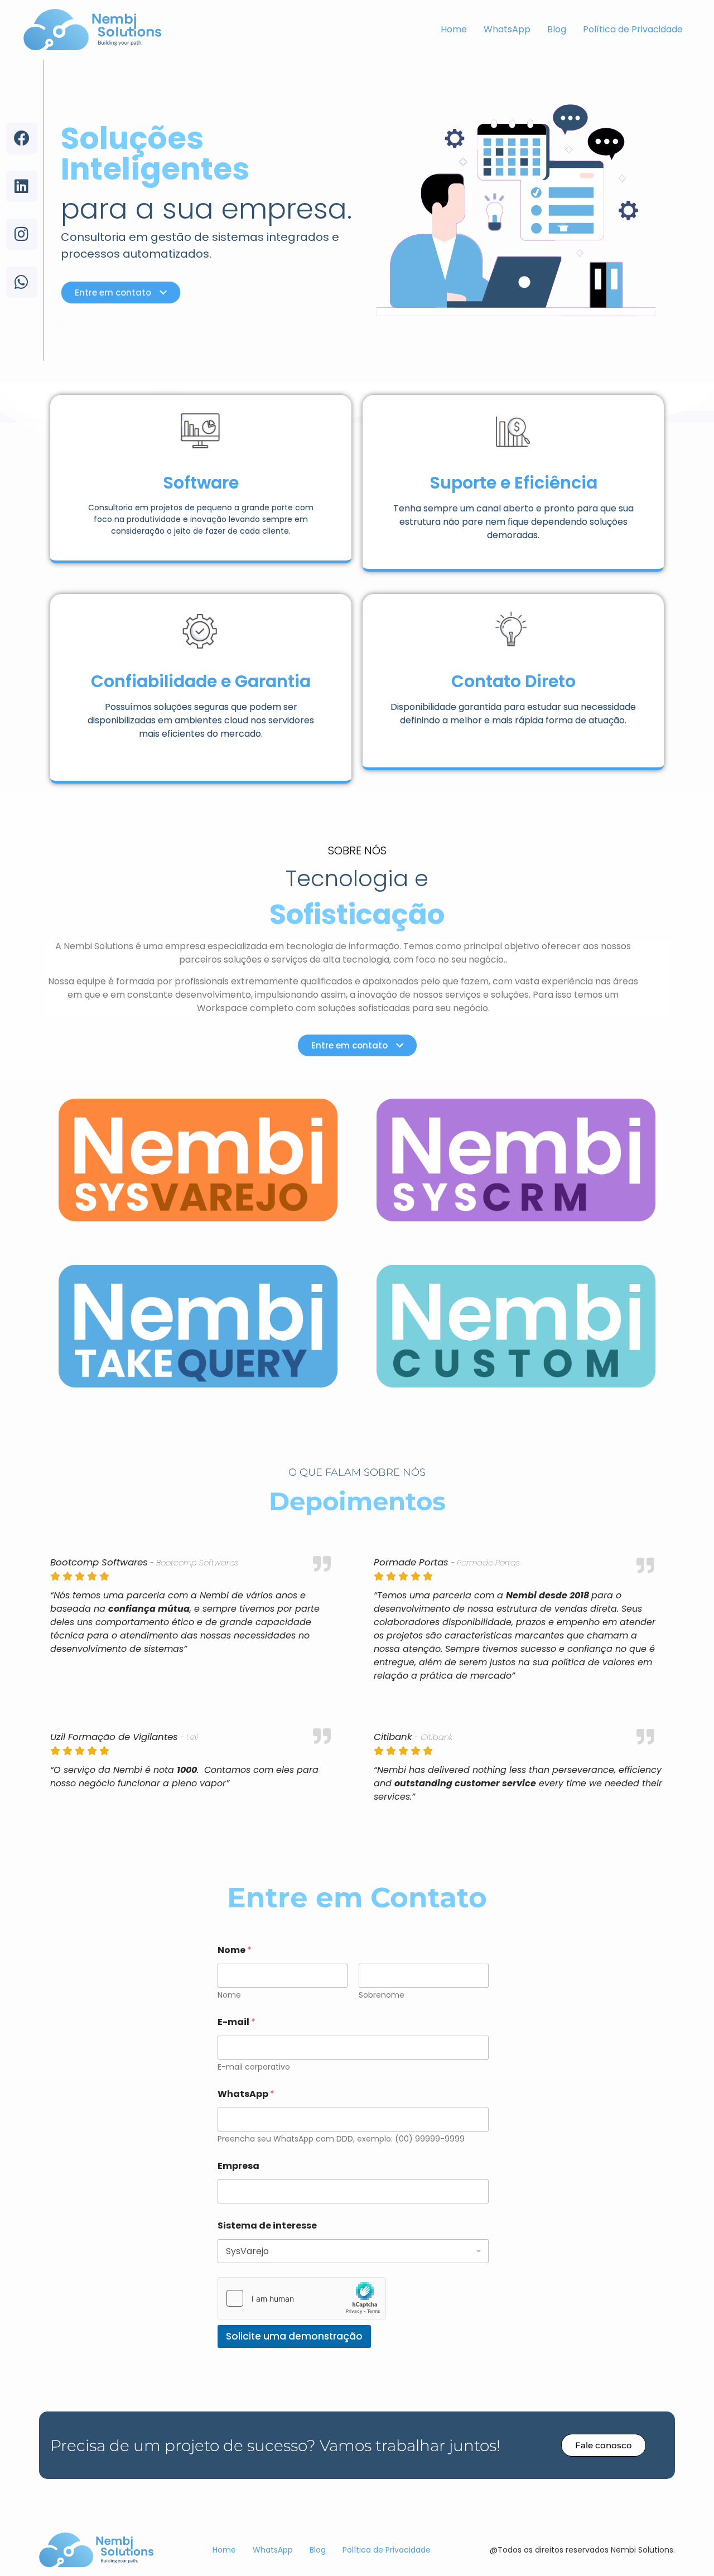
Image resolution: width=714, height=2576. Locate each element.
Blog (557, 29)
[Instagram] (22, 234)
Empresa (238, 2166)
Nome (229, 1995)
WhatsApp (507, 29)
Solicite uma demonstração (294, 2336)
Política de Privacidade (633, 29)
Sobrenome (382, 1995)
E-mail (237, 2022)
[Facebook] (22, 138)
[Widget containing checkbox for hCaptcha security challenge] (302, 2298)
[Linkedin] (22, 186)
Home (454, 29)
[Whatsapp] (22, 282)
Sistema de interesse (267, 2225)
